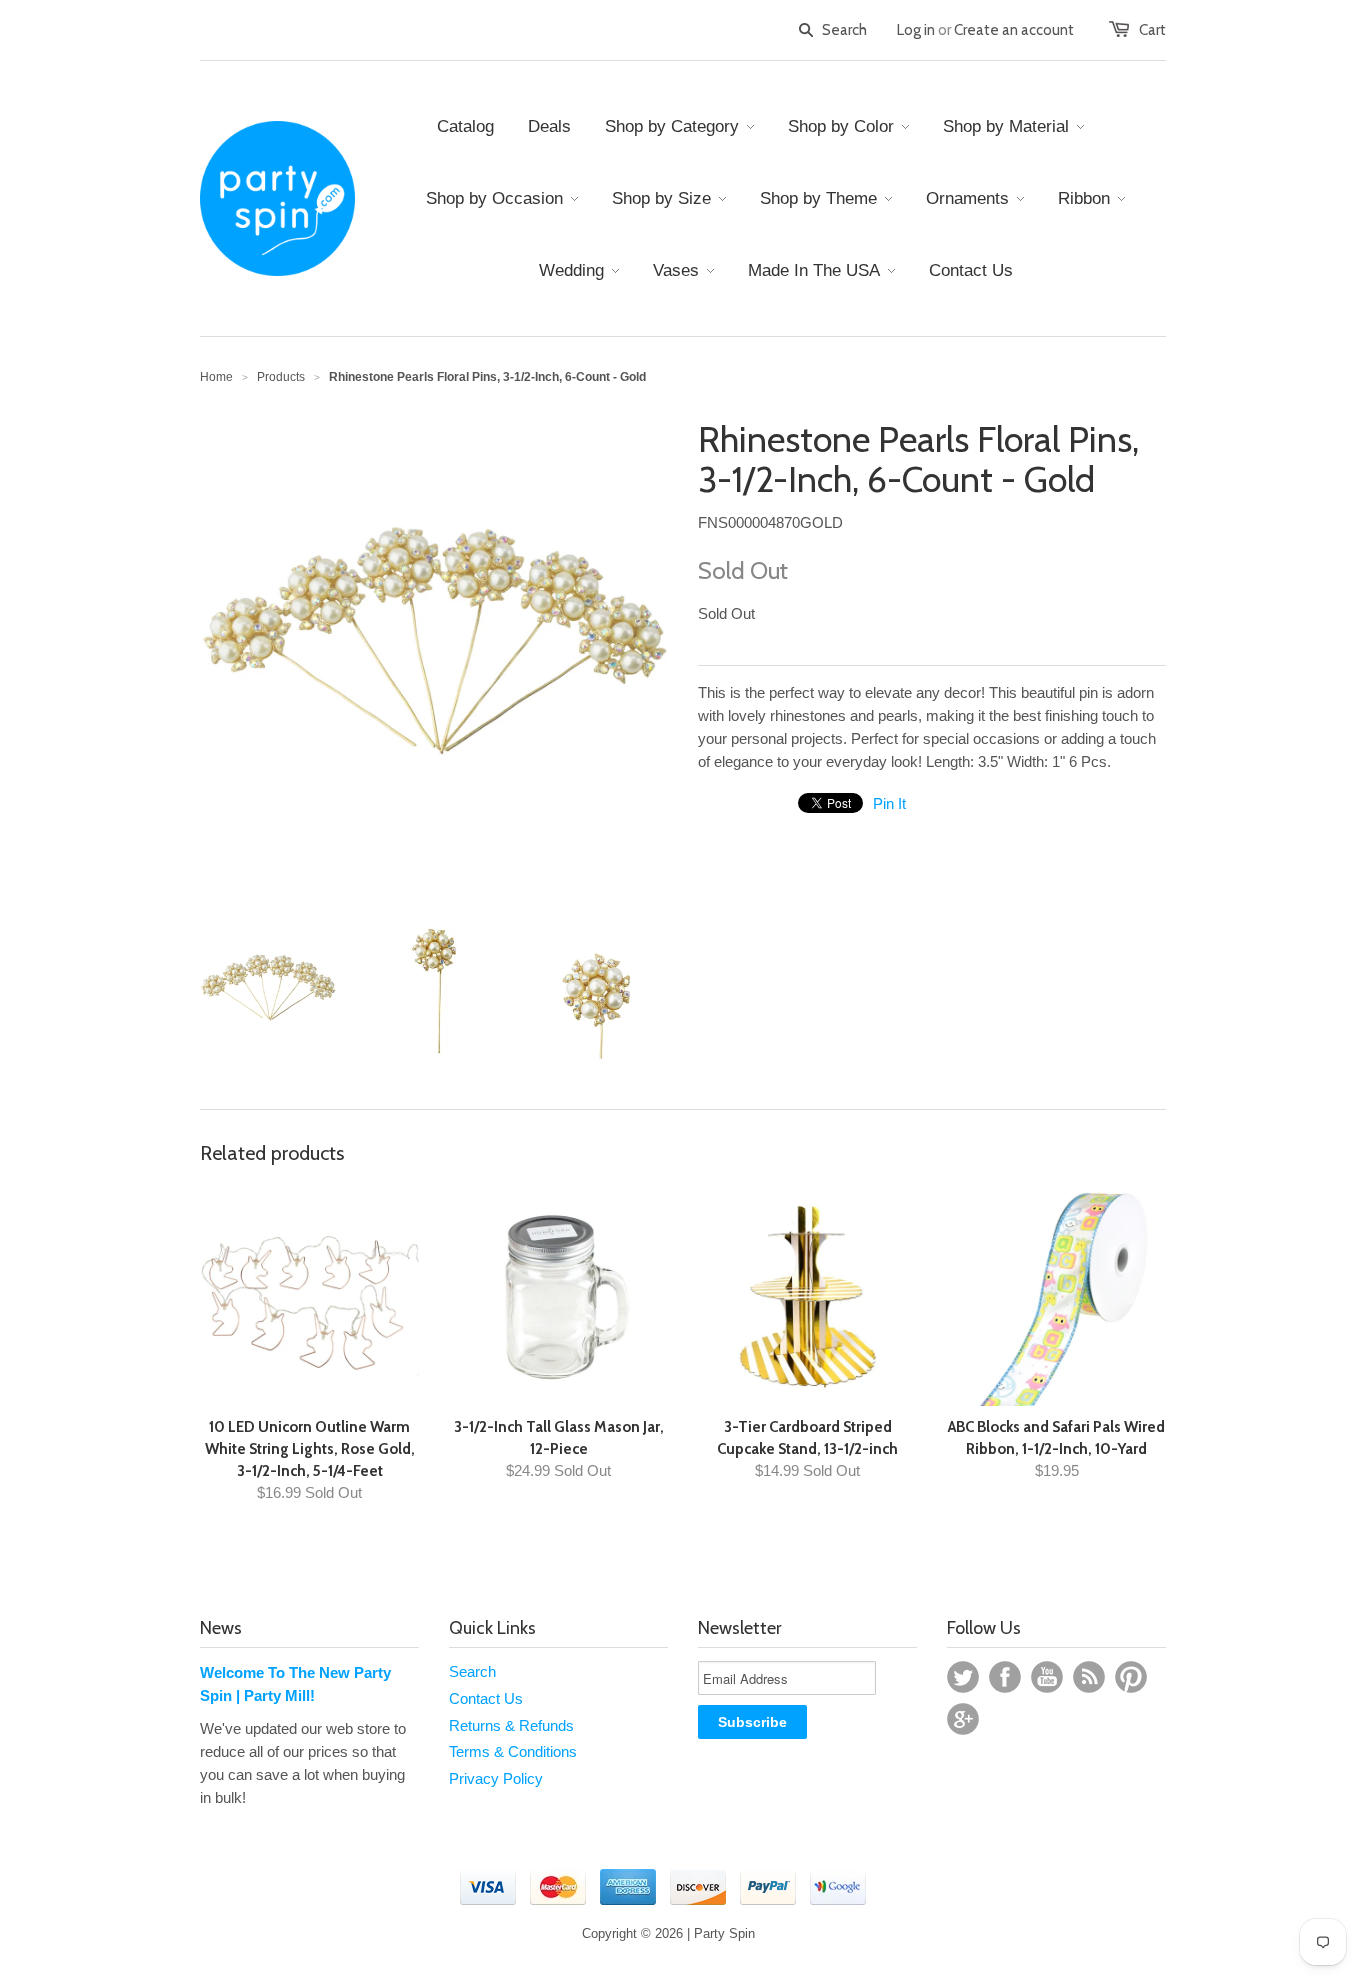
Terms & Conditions (513, 1751)
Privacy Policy (496, 1778)
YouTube (1047, 1677)
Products (281, 377)
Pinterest (1131, 1677)
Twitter (963, 1677)
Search (472, 1671)
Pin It (889, 803)
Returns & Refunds (511, 1725)
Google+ (963, 1719)
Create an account (1014, 30)
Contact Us (486, 1698)
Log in (916, 30)
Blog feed (1089, 1677)
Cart (1152, 30)
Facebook (1005, 1677)
